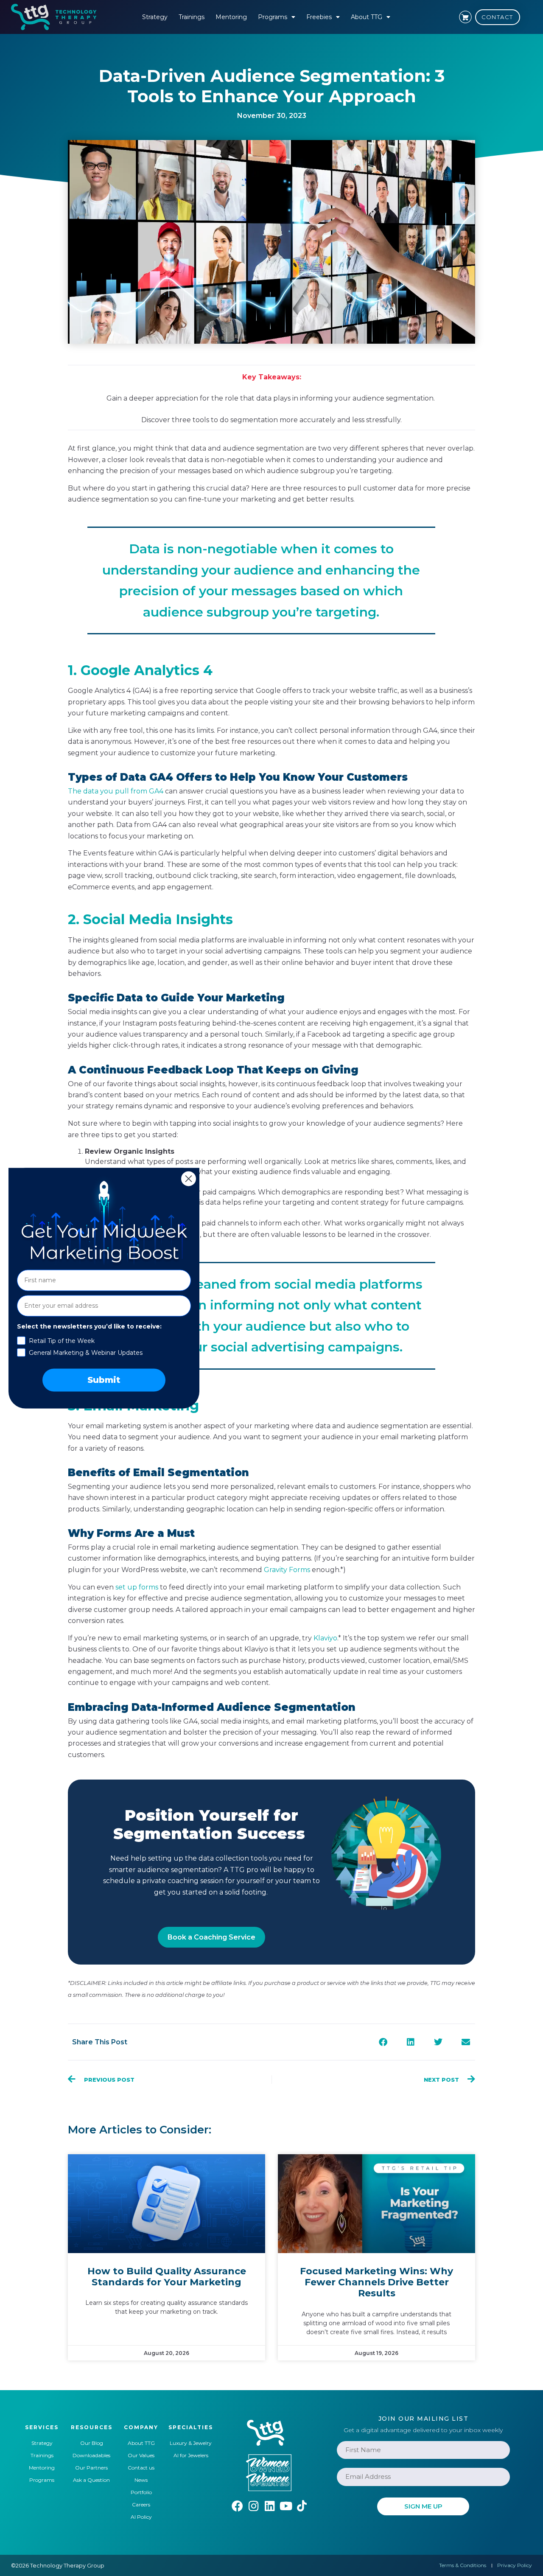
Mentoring (231, 17)
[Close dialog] (189, 1179)
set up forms (137, 1587)
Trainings (192, 17)
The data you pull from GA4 (116, 791)
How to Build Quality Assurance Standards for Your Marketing (167, 2277)
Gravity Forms (287, 1570)
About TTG (367, 17)
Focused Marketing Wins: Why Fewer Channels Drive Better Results (376, 2282)
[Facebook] (237, 2506)
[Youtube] (286, 2506)
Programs (273, 17)
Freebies (319, 17)
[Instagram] (253, 2506)
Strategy (155, 17)
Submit (104, 1380)
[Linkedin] (270, 2506)
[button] (383, 2042)
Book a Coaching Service (211, 1937)
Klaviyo (325, 1638)
